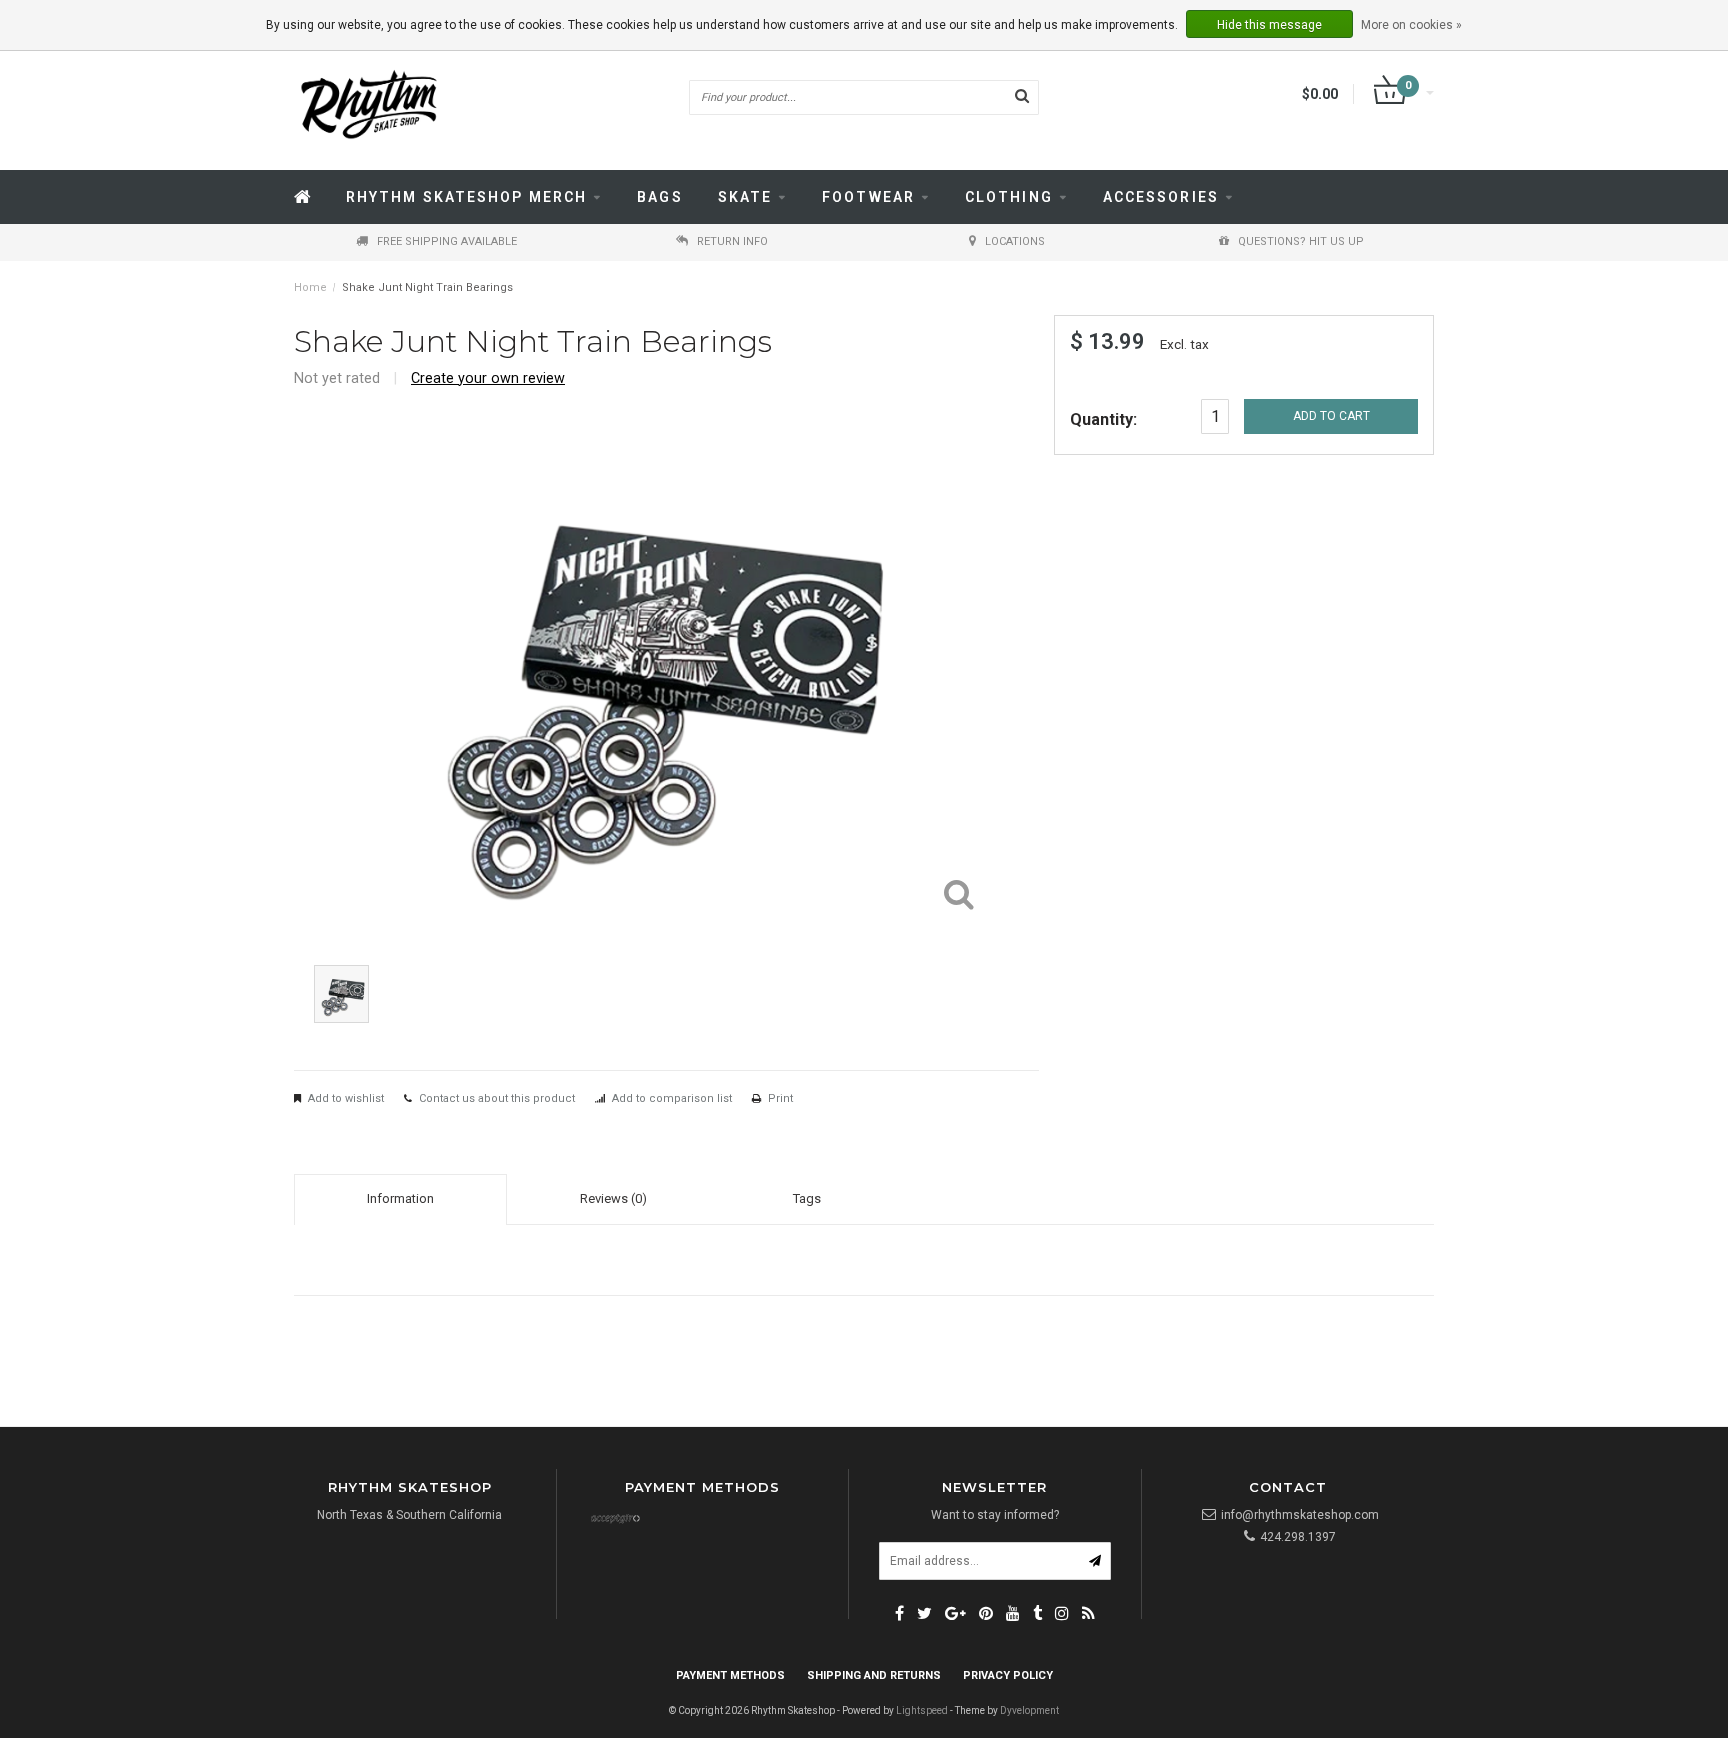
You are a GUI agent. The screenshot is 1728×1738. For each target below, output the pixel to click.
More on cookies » (1411, 25)
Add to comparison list (672, 1098)
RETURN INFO (732, 241)
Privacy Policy (1008, 1675)
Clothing (1009, 197)
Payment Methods (730, 1675)
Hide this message (1269, 25)
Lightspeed (922, 1710)
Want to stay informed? (995, 1515)
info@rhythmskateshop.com (1300, 1515)
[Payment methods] (615, 1520)
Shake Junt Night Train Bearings (427, 287)
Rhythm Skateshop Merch (466, 197)
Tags (807, 1198)
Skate (745, 197)
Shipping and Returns (874, 1675)
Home (310, 287)
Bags (659, 197)
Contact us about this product (497, 1098)
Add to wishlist (346, 1098)
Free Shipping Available (447, 241)
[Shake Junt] (1389, 358)
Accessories (1161, 197)
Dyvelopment (1029, 1710)
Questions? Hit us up (1301, 241)
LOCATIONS (1015, 241)
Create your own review (488, 378)
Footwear (868, 197)
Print (780, 1098)
